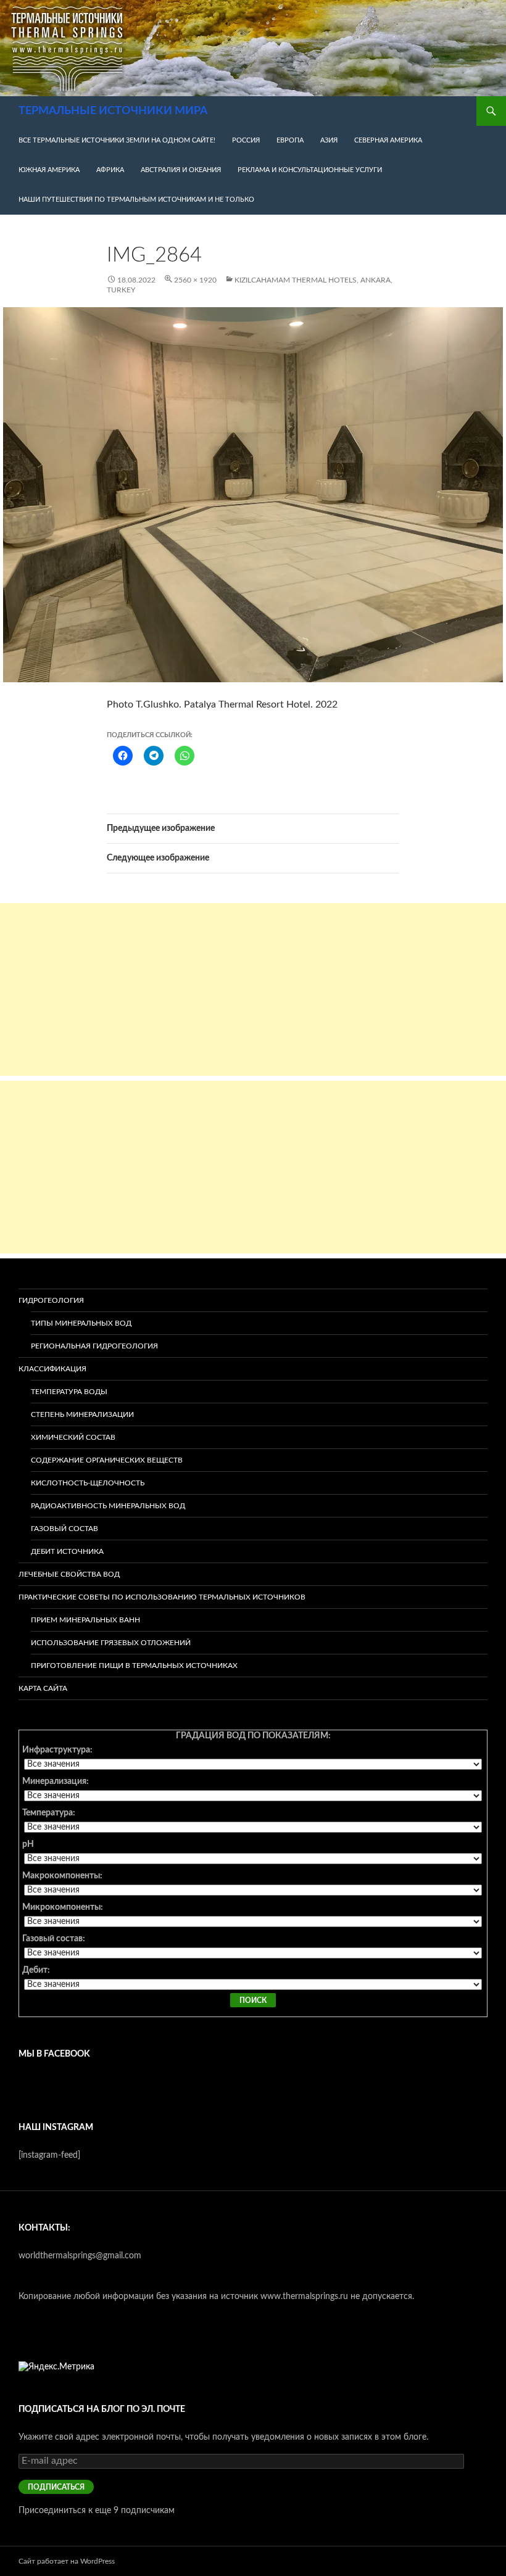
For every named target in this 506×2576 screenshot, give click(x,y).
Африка (110, 170)
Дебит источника (67, 1551)
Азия (329, 140)
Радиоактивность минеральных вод (108, 1506)
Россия (246, 140)
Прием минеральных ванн (85, 1620)
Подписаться (56, 2487)
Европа (290, 140)
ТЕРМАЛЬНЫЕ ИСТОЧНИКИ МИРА (113, 111)
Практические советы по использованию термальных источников (162, 1597)
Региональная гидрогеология (94, 1346)
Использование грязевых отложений (111, 1643)
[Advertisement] (253, 989)
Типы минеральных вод (81, 1323)
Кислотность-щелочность (88, 1483)
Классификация (52, 1369)
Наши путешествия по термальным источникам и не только (136, 200)
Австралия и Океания (181, 170)
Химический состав (73, 1437)
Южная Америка (49, 170)
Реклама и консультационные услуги (310, 170)
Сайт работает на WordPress (67, 2561)
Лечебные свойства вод (69, 1574)
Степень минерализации (82, 1414)
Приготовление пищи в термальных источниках (134, 1666)
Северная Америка (388, 140)
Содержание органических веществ (107, 1460)
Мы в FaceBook (54, 2054)
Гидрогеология (51, 1300)
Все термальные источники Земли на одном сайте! (117, 140)
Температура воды (69, 1392)
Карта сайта (43, 1688)
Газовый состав (64, 1529)
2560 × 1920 (195, 280)
